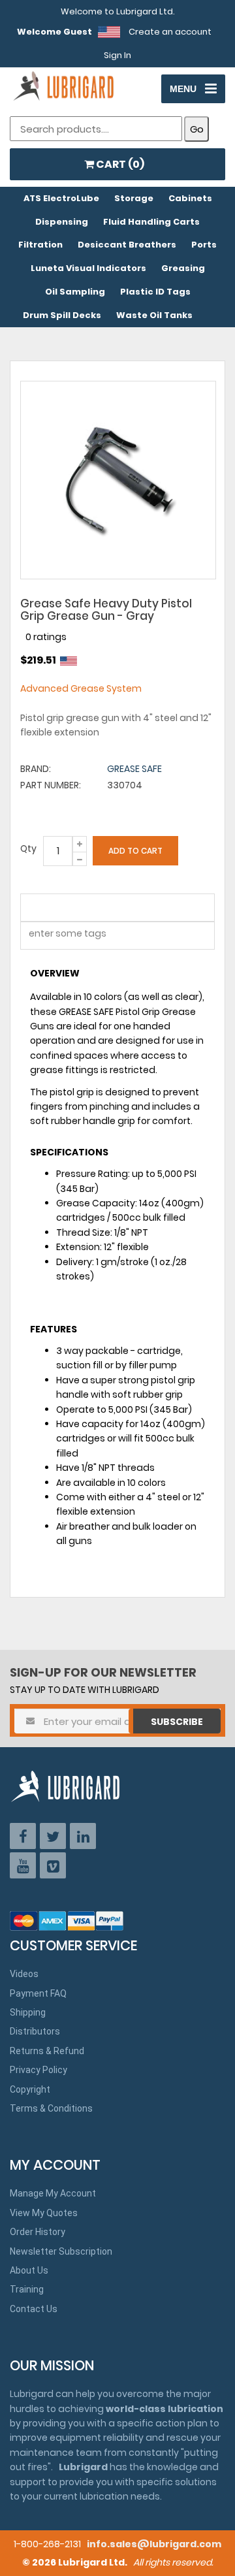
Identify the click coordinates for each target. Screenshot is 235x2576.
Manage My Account (53, 2193)
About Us (29, 2270)
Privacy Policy (39, 2070)
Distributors (35, 2031)
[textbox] (60, 936)
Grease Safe (134, 769)
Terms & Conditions (51, 2108)
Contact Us (34, 2309)
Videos (24, 1974)
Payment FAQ (38, 1993)
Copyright (30, 2089)
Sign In (117, 55)
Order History (38, 2232)
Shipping (28, 2012)
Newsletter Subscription (61, 2251)
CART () (119, 164)
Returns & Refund (47, 2051)
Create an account (170, 32)
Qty (28, 848)
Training (27, 2289)
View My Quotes (44, 2213)
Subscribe (177, 1722)
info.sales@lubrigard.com (154, 2544)
